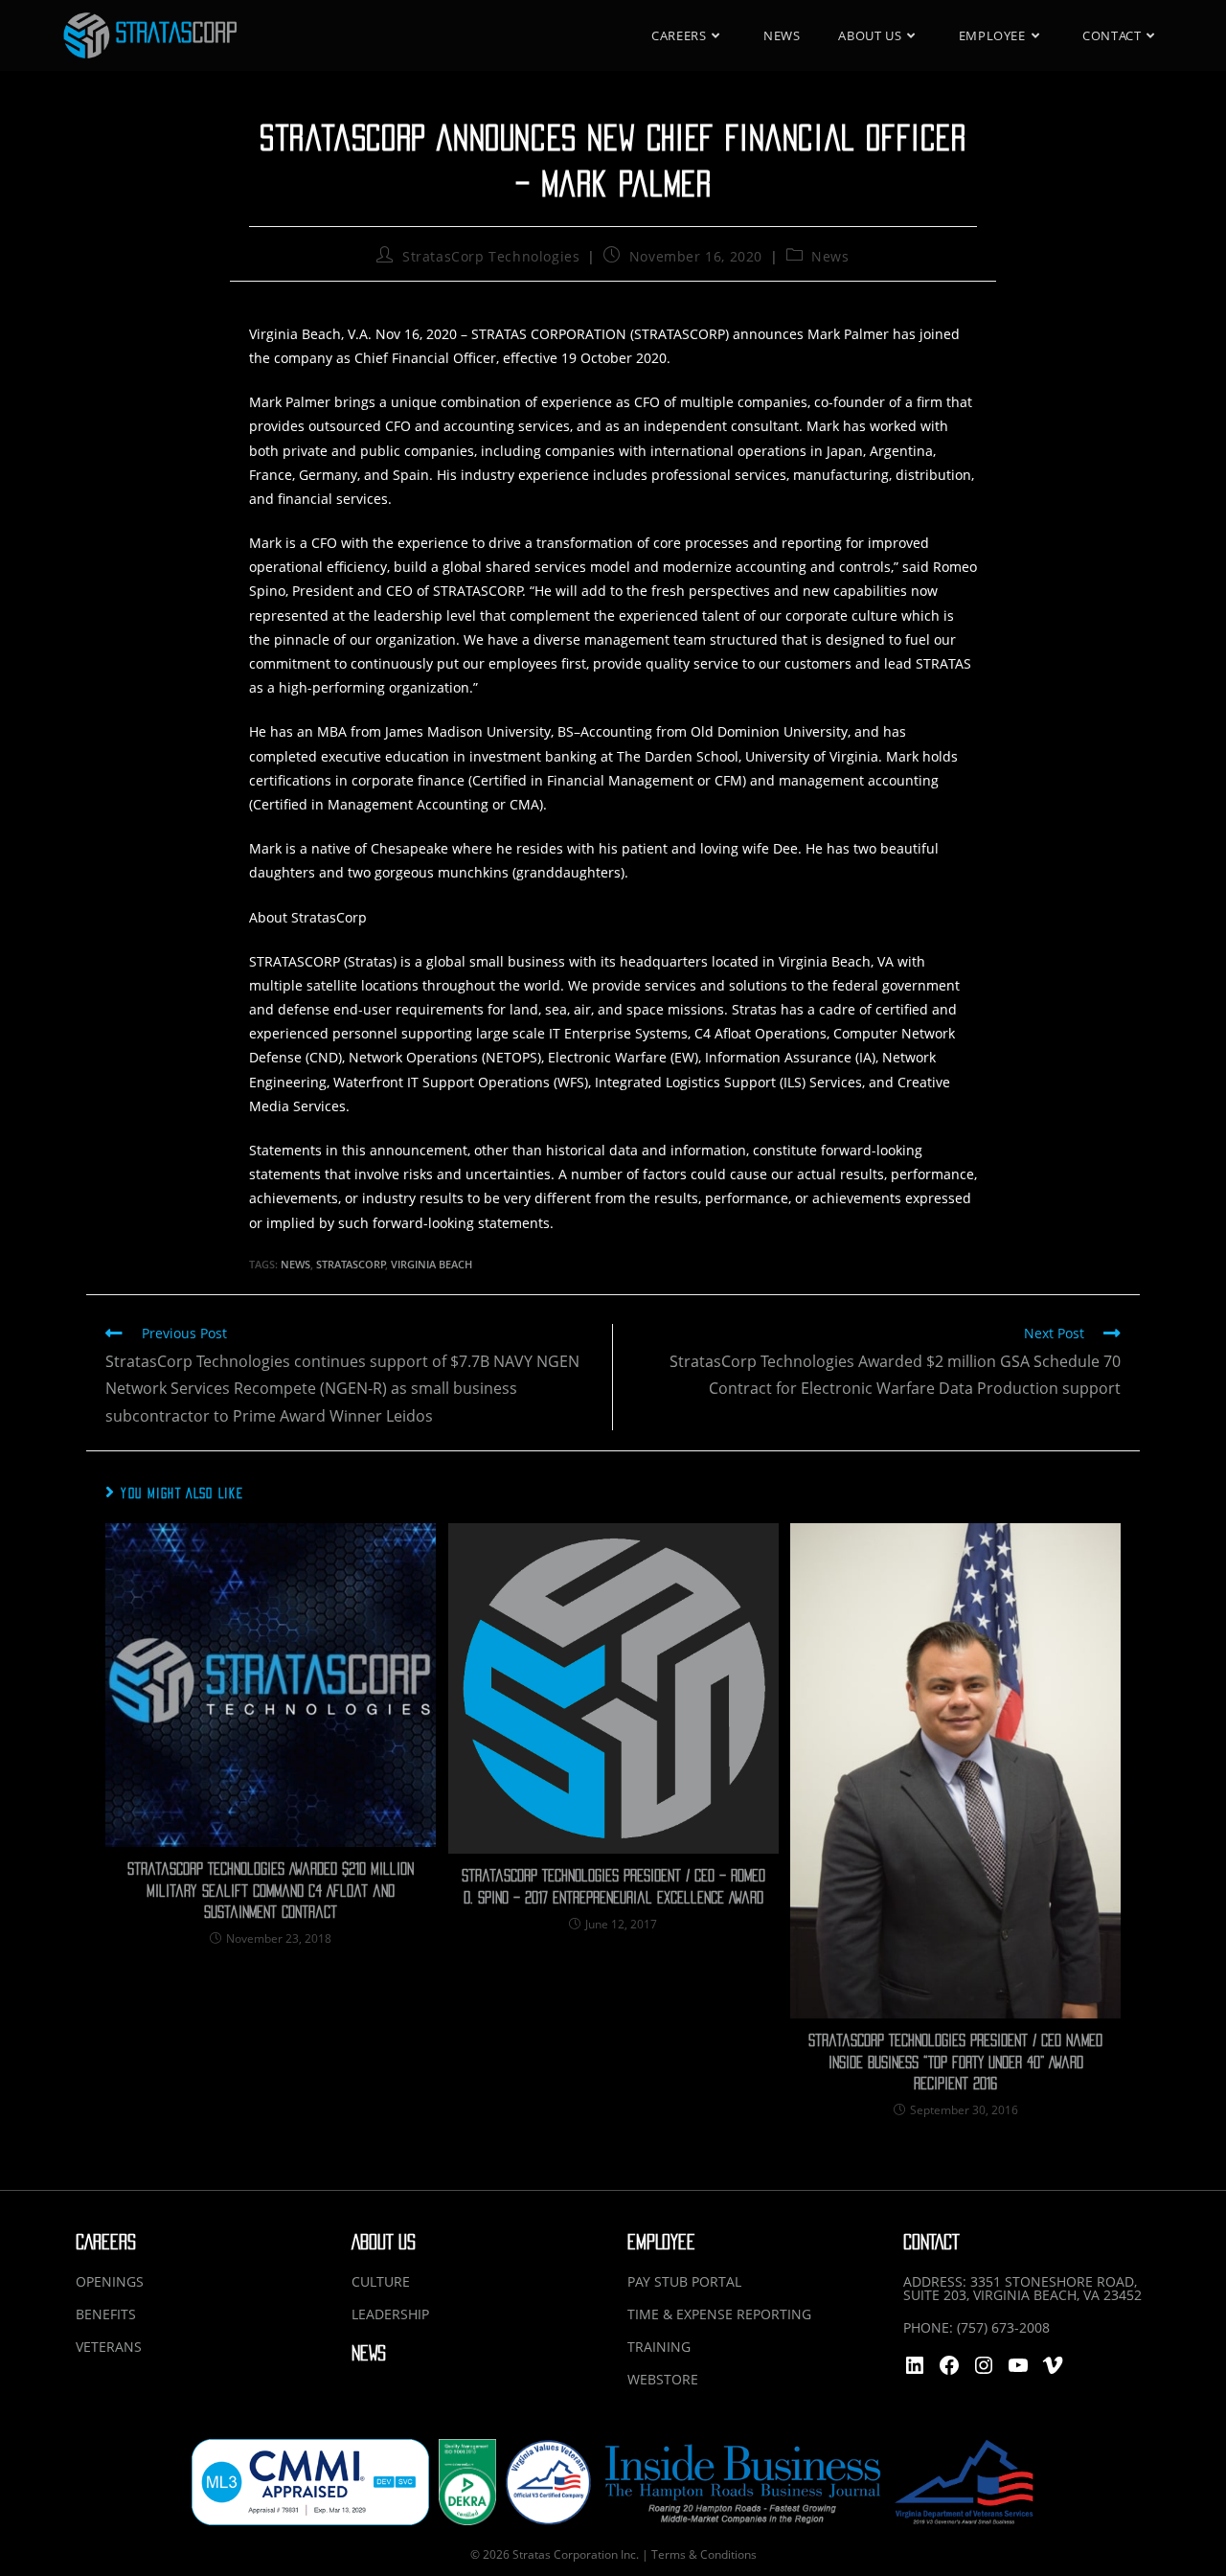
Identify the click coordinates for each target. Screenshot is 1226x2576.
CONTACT (931, 2242)
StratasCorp (351, 1264)
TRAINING (659, 2347)
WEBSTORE (663, 2379)
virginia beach (431, 1264)
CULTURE (381, 2281)
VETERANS (109, 2347)
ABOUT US (384, 2242)
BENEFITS (106, 2314)
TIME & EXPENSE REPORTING (719, 2314)
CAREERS (106, 2242)
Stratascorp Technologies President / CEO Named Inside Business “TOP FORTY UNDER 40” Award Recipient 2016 (955, 2062)
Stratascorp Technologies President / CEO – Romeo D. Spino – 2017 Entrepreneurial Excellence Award (613, 1886)
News (830, 256)
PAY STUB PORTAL (684, 2281)
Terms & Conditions (704, 2554)
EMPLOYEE (661, 2242)
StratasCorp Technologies (491, 256)
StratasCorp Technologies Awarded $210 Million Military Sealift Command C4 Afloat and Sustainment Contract (271, 1891)
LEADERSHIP (390, 2314)
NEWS (369, 2353)
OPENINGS (110, 2281)
